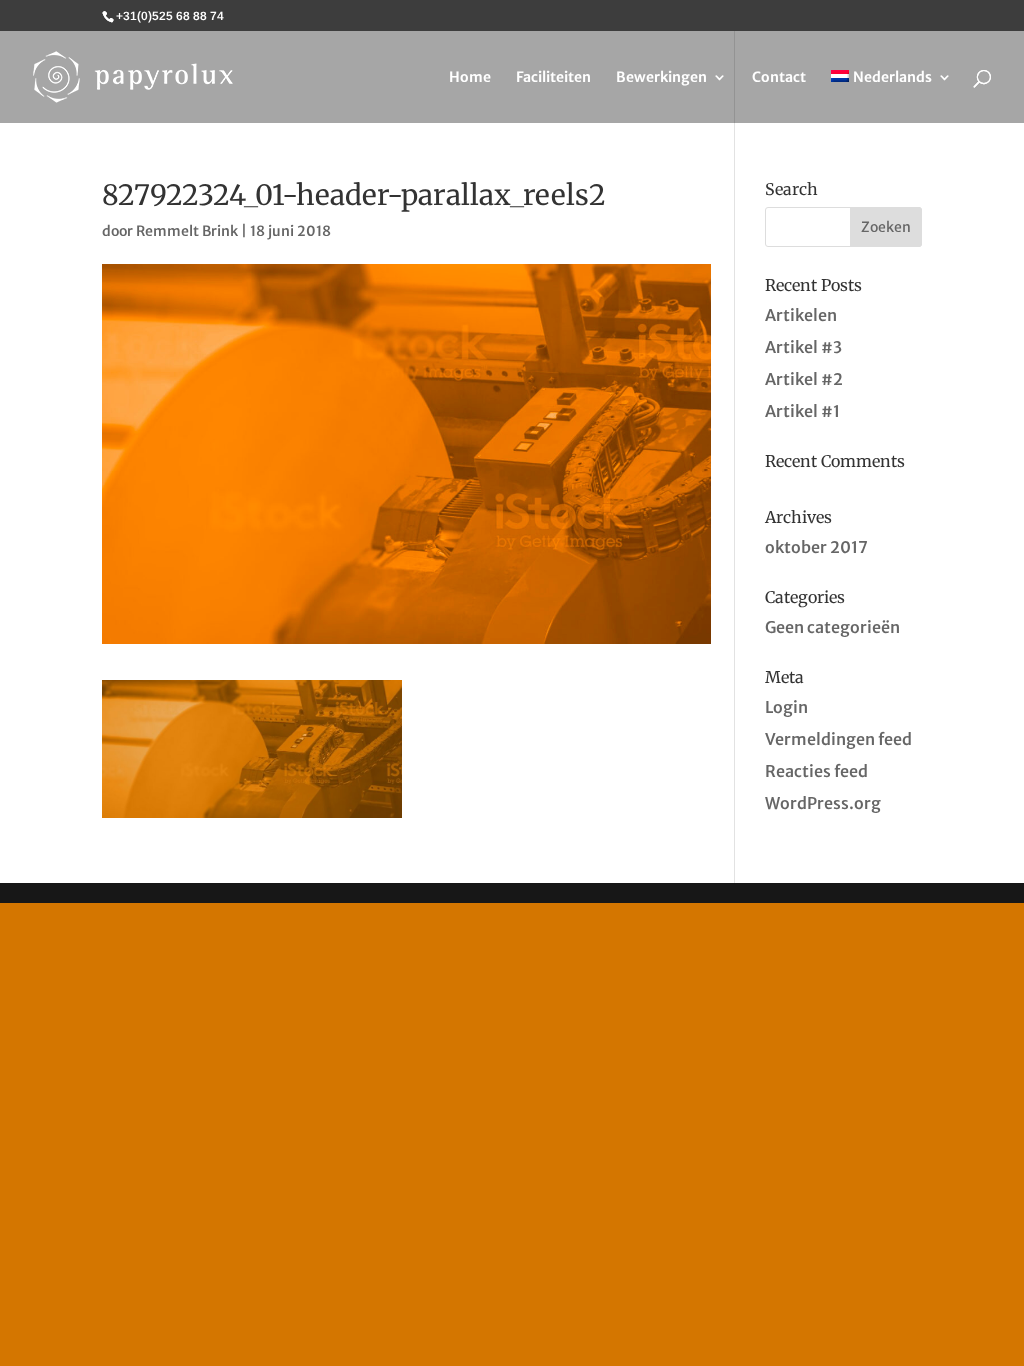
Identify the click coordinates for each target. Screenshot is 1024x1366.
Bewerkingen (661, 78)
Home (470, 78)
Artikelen (801, 315)
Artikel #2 (804, 379)
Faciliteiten (553, 78)
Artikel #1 (802, 411)
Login (786, 707)
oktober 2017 (816, 547)
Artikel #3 (803, 347)
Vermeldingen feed (838, 739)
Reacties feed (816, 771)
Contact (779, 78)
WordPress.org (823, 803)
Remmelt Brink (187, 231)
